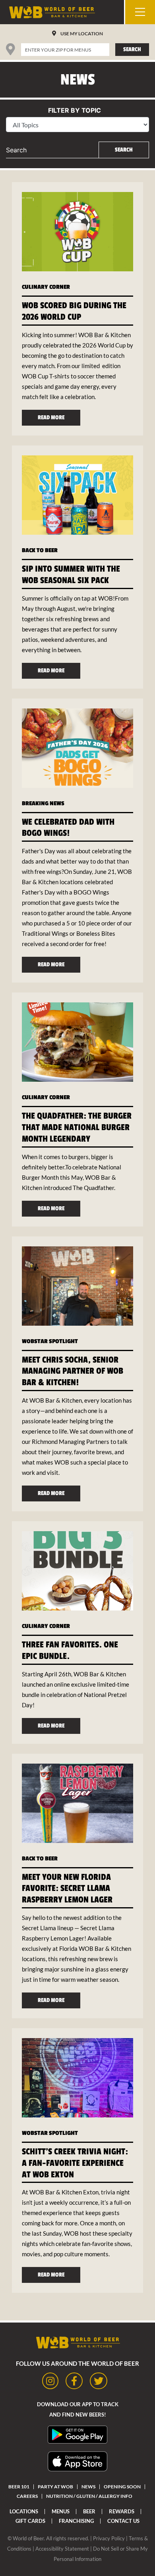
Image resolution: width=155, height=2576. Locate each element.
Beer (89, 2511)
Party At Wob (55, 2487)
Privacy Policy (109, 2538)
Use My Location (82, 34)
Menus (61, 2511)
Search (132, 49)
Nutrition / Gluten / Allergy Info (89, 2496)
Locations (24, 2511)
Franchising (76, 2521)
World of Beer (28, 2538)
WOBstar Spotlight (50, 1341)
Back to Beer (40, 550)
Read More (51, 417)
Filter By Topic (75, 110)
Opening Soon (122, 2487)
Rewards (122, 2511)
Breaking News (43, 803)
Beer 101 (19, 2487)
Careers (27, 2496)
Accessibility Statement (62, 2549)
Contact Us (123, 2521)
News (88, 2487)
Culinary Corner (46, 287)
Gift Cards (30, 2521)
